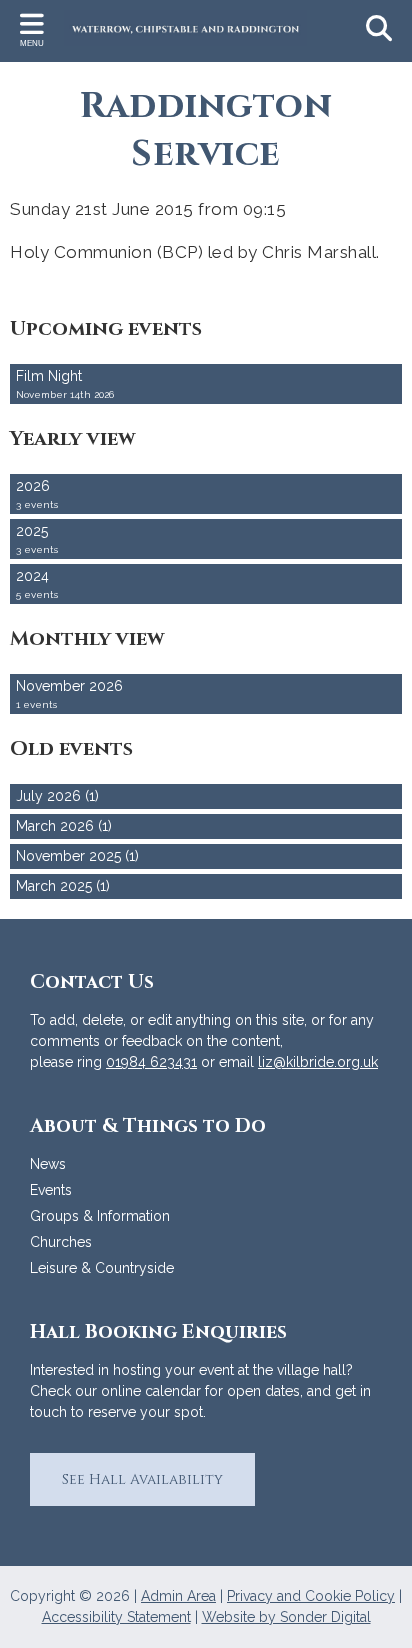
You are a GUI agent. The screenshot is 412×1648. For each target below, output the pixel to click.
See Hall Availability (142, 1479)
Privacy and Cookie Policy (311, 1596)
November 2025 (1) (77, 856)
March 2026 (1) (64, 826)
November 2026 (69, 694)
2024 (37, 584)
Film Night (65, 384)
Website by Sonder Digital (286, 1617)
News (48, 1164)
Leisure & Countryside (102, 1268)
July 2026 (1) (57, 796)
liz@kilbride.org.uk (318, 1062)
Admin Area (178, 1596)
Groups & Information (100, 1216)
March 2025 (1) (63, 886)
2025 (37, 539)
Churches (61, 1242)
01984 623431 (151, 1062)
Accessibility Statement (116, 1617)
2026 (37, 494)
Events (51, 1190)
